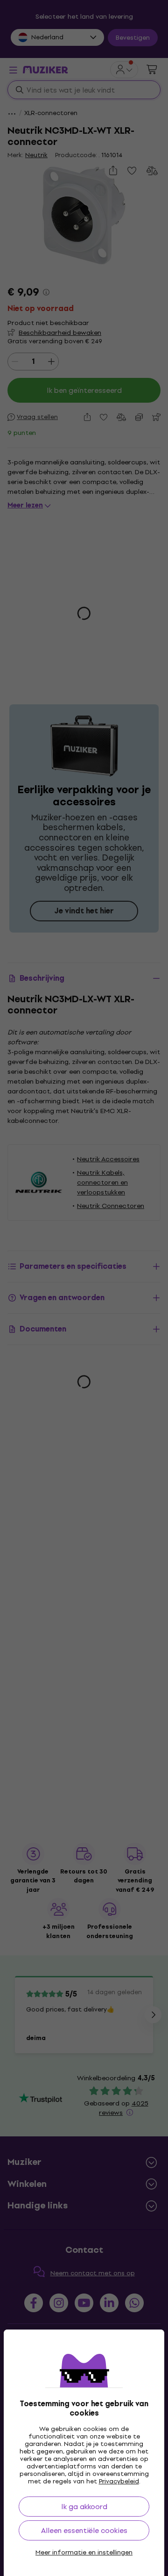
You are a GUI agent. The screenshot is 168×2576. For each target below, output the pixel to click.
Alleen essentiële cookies (84, 2530)
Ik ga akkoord (84, 2507)
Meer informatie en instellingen (84, 2553)
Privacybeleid (119, 2481)
